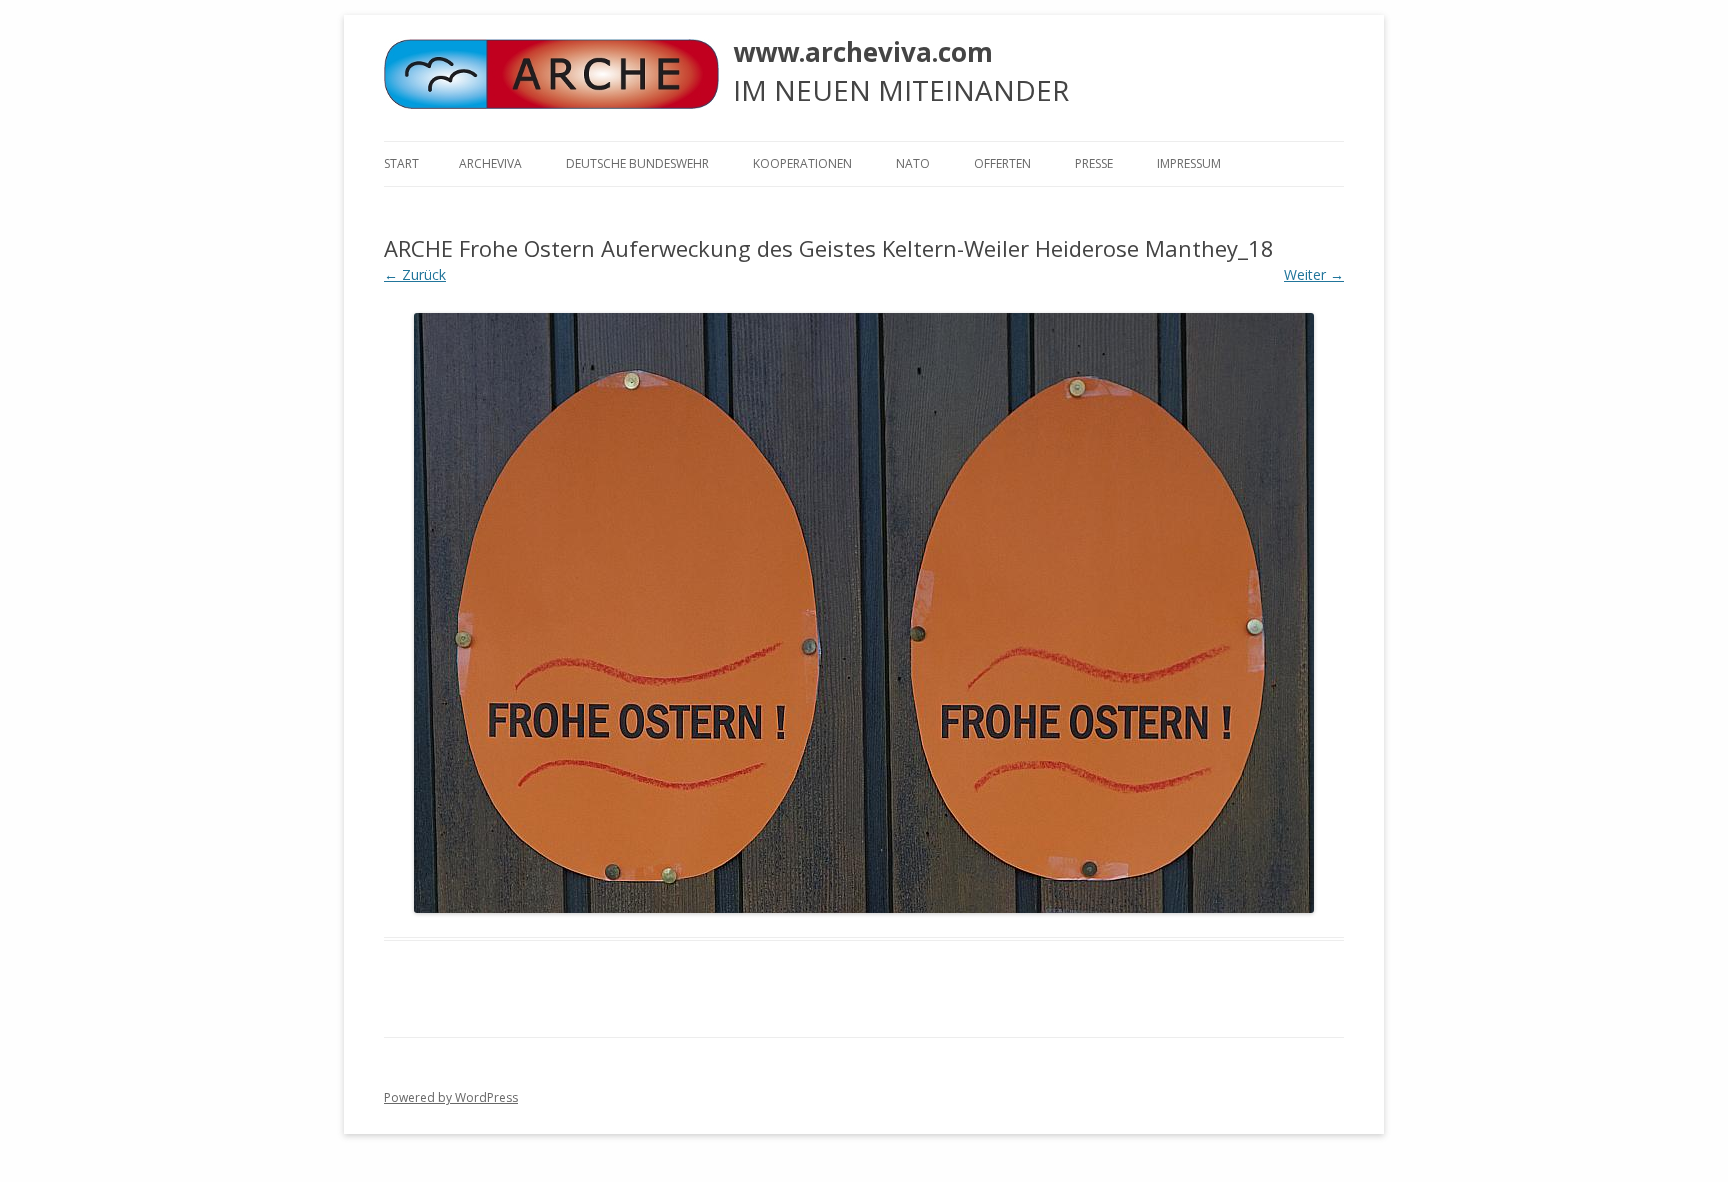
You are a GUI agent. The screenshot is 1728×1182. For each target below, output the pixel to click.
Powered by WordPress (451, 1097)
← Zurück (415, 274)
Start (401, 163)
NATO (913, 163)
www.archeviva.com (863, 52)
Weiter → (1314, 274)
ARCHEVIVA (490, 163)
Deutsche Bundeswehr (637, 163)
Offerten (1002, 163)
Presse (1094, 163)
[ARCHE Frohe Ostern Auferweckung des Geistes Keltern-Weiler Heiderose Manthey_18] (864, 613)
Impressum (1189, 163)
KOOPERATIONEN (802, 163)
